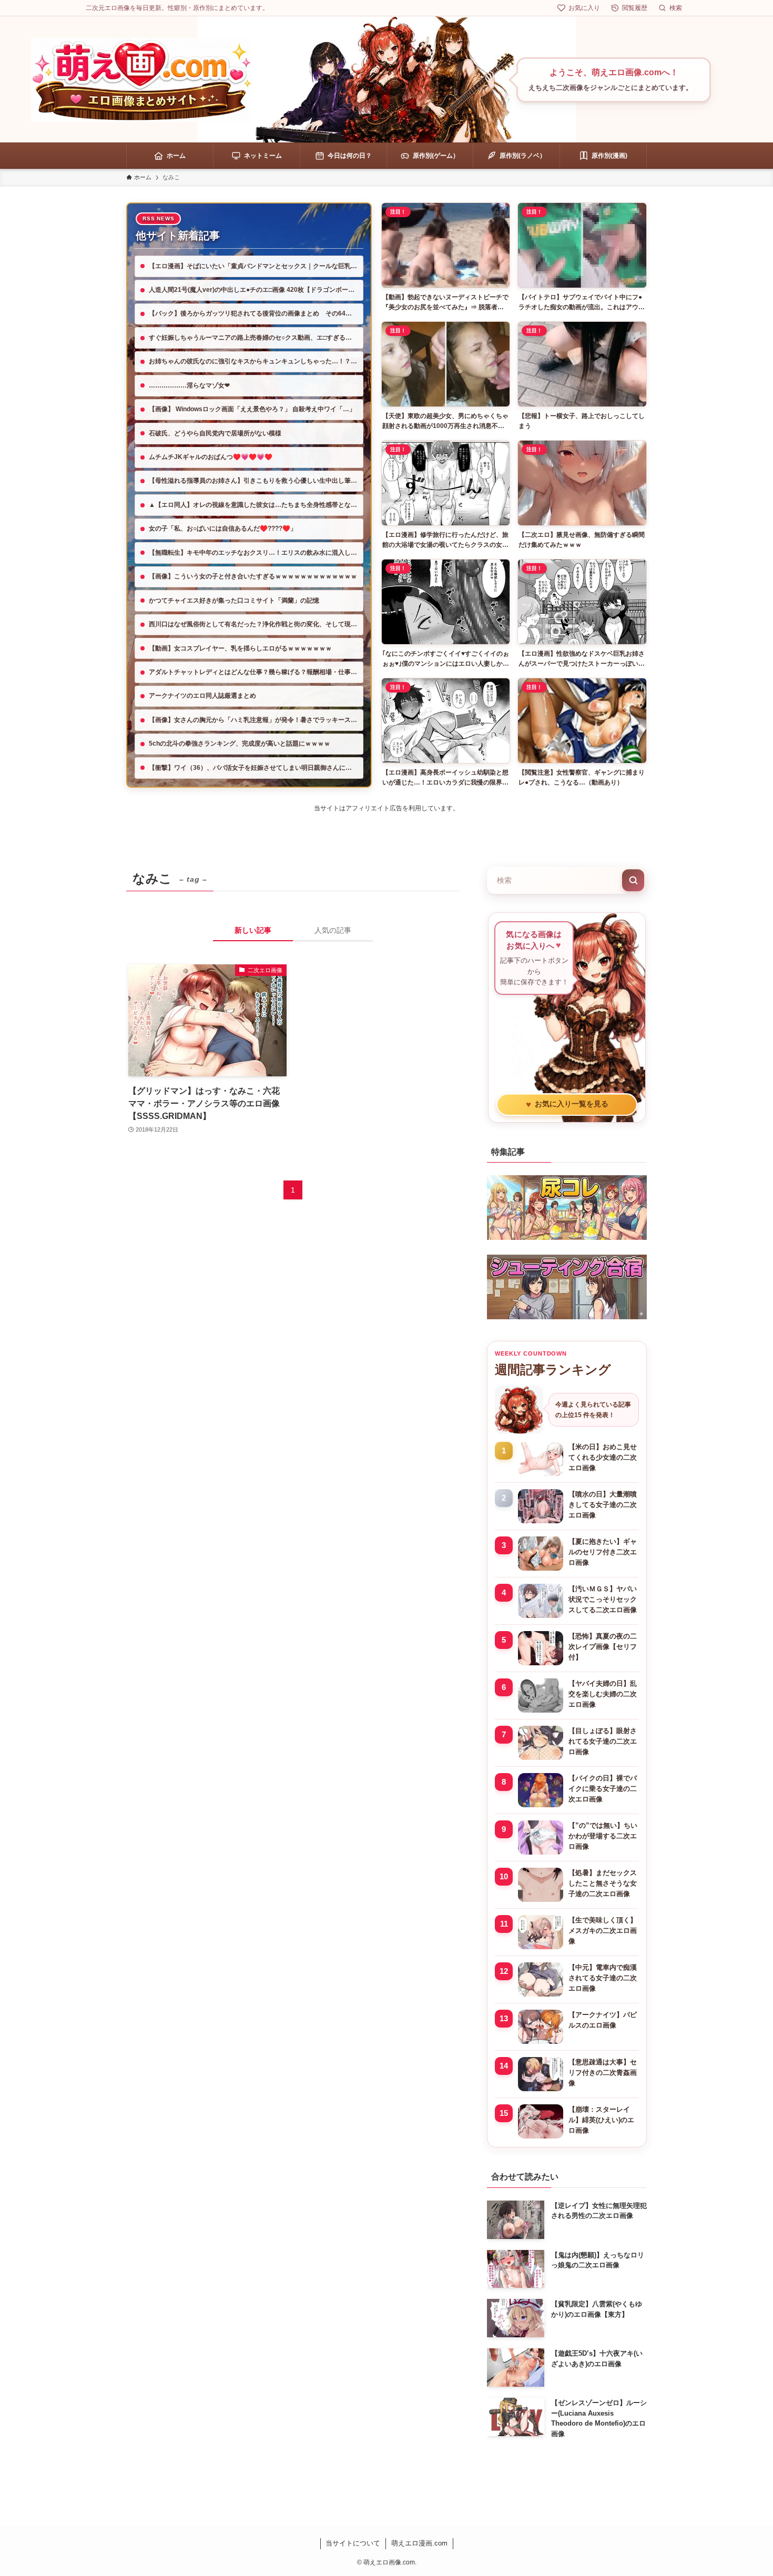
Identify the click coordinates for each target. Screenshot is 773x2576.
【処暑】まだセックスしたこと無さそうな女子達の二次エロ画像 (603, 1883)
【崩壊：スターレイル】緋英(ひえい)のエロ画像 (601, 2120)
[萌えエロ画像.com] (141, 80)
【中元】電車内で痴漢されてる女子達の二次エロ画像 (603, 1978)
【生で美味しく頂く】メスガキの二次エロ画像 (603, 1931)
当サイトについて (353, 2543)
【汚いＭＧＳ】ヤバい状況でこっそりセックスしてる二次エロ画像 (603, 1599)
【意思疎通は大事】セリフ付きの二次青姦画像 (603, 2073)
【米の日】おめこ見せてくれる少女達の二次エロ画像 (603, 1457)
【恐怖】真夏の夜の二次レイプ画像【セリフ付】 (603, 1647)
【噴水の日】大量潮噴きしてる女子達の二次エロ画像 (603, 1505)
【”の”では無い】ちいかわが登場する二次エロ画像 (603, 1836)
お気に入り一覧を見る (567, 1104)
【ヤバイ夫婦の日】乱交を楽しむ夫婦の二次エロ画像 (603, 1694)
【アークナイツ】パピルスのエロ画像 (603, 2020)
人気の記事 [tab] (333, 930)
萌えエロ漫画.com (419, 2543)
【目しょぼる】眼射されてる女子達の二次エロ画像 (603, 1741)
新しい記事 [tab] (253, 930)
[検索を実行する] (633, 880)
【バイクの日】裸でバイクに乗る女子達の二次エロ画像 (603, 1789)
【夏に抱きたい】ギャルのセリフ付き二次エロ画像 (603, 1552)
